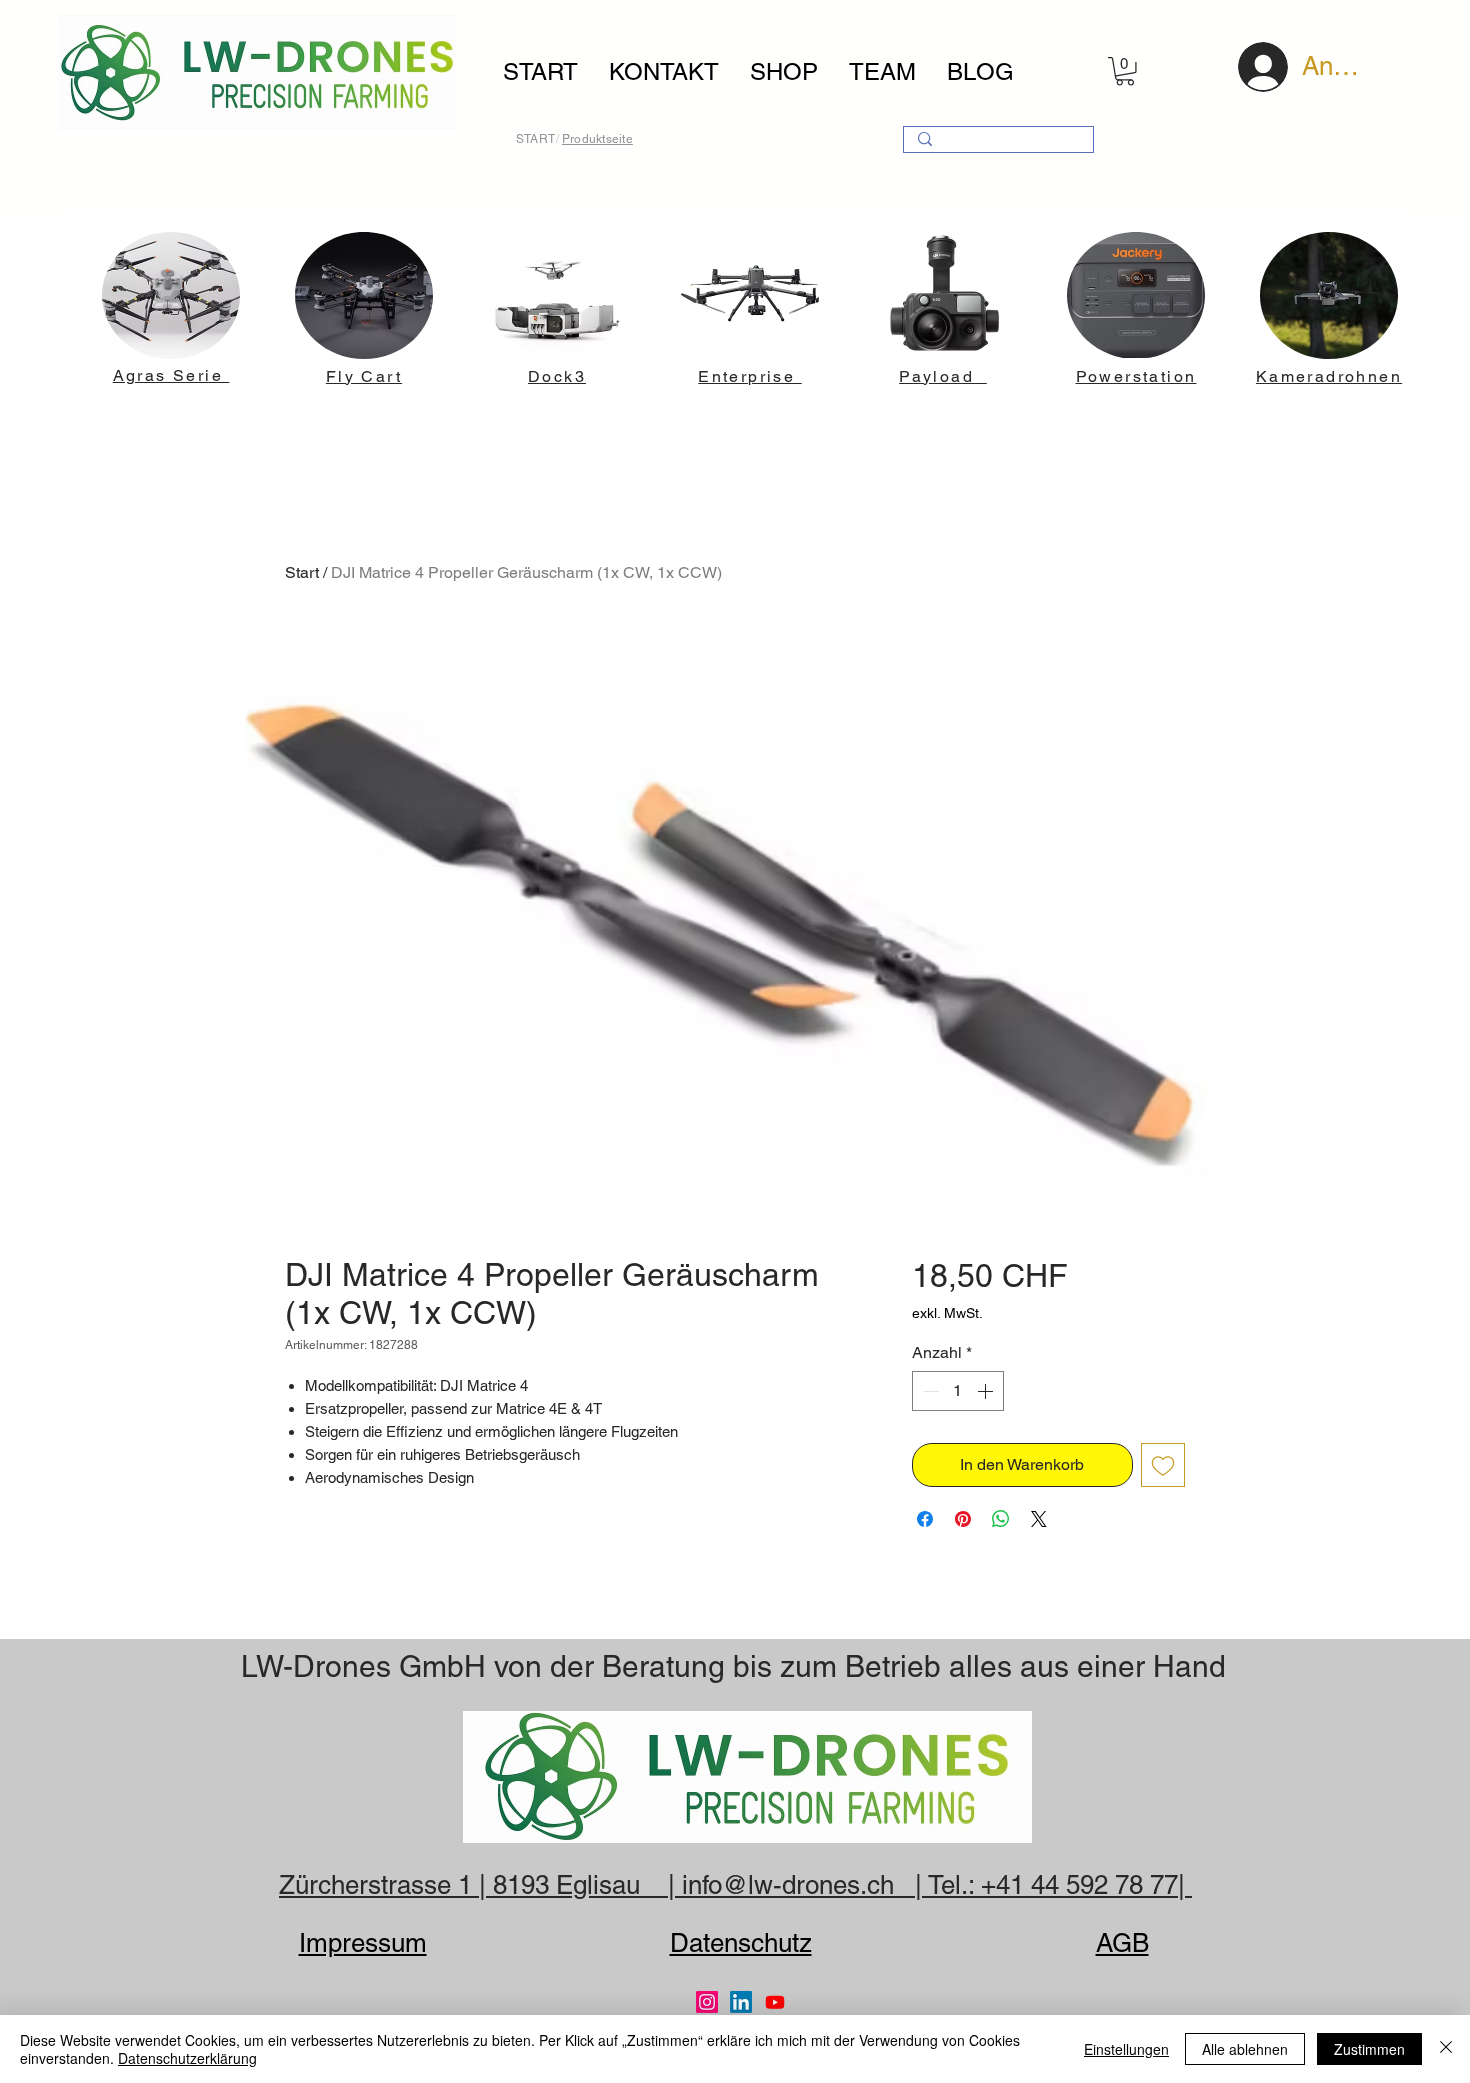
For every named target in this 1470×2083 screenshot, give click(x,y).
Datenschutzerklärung (187, 2058)
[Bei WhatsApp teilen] (1001, 1519)
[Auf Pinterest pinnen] (963, 1519)
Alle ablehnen (1245, 2049)
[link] (1125, 71)
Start (302, 572)
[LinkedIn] (741, 2002)
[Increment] (987, 1391)
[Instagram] (707, 2002)
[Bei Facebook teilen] (925, 1519)
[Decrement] (929, 1391)
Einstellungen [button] (1126, 2049)
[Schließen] (1446, 2049)
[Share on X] (1039, 1519)
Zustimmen (1369, 2049)
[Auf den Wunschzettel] (1163, 1465)
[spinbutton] (958, 1391)
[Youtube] (775, 2002)
